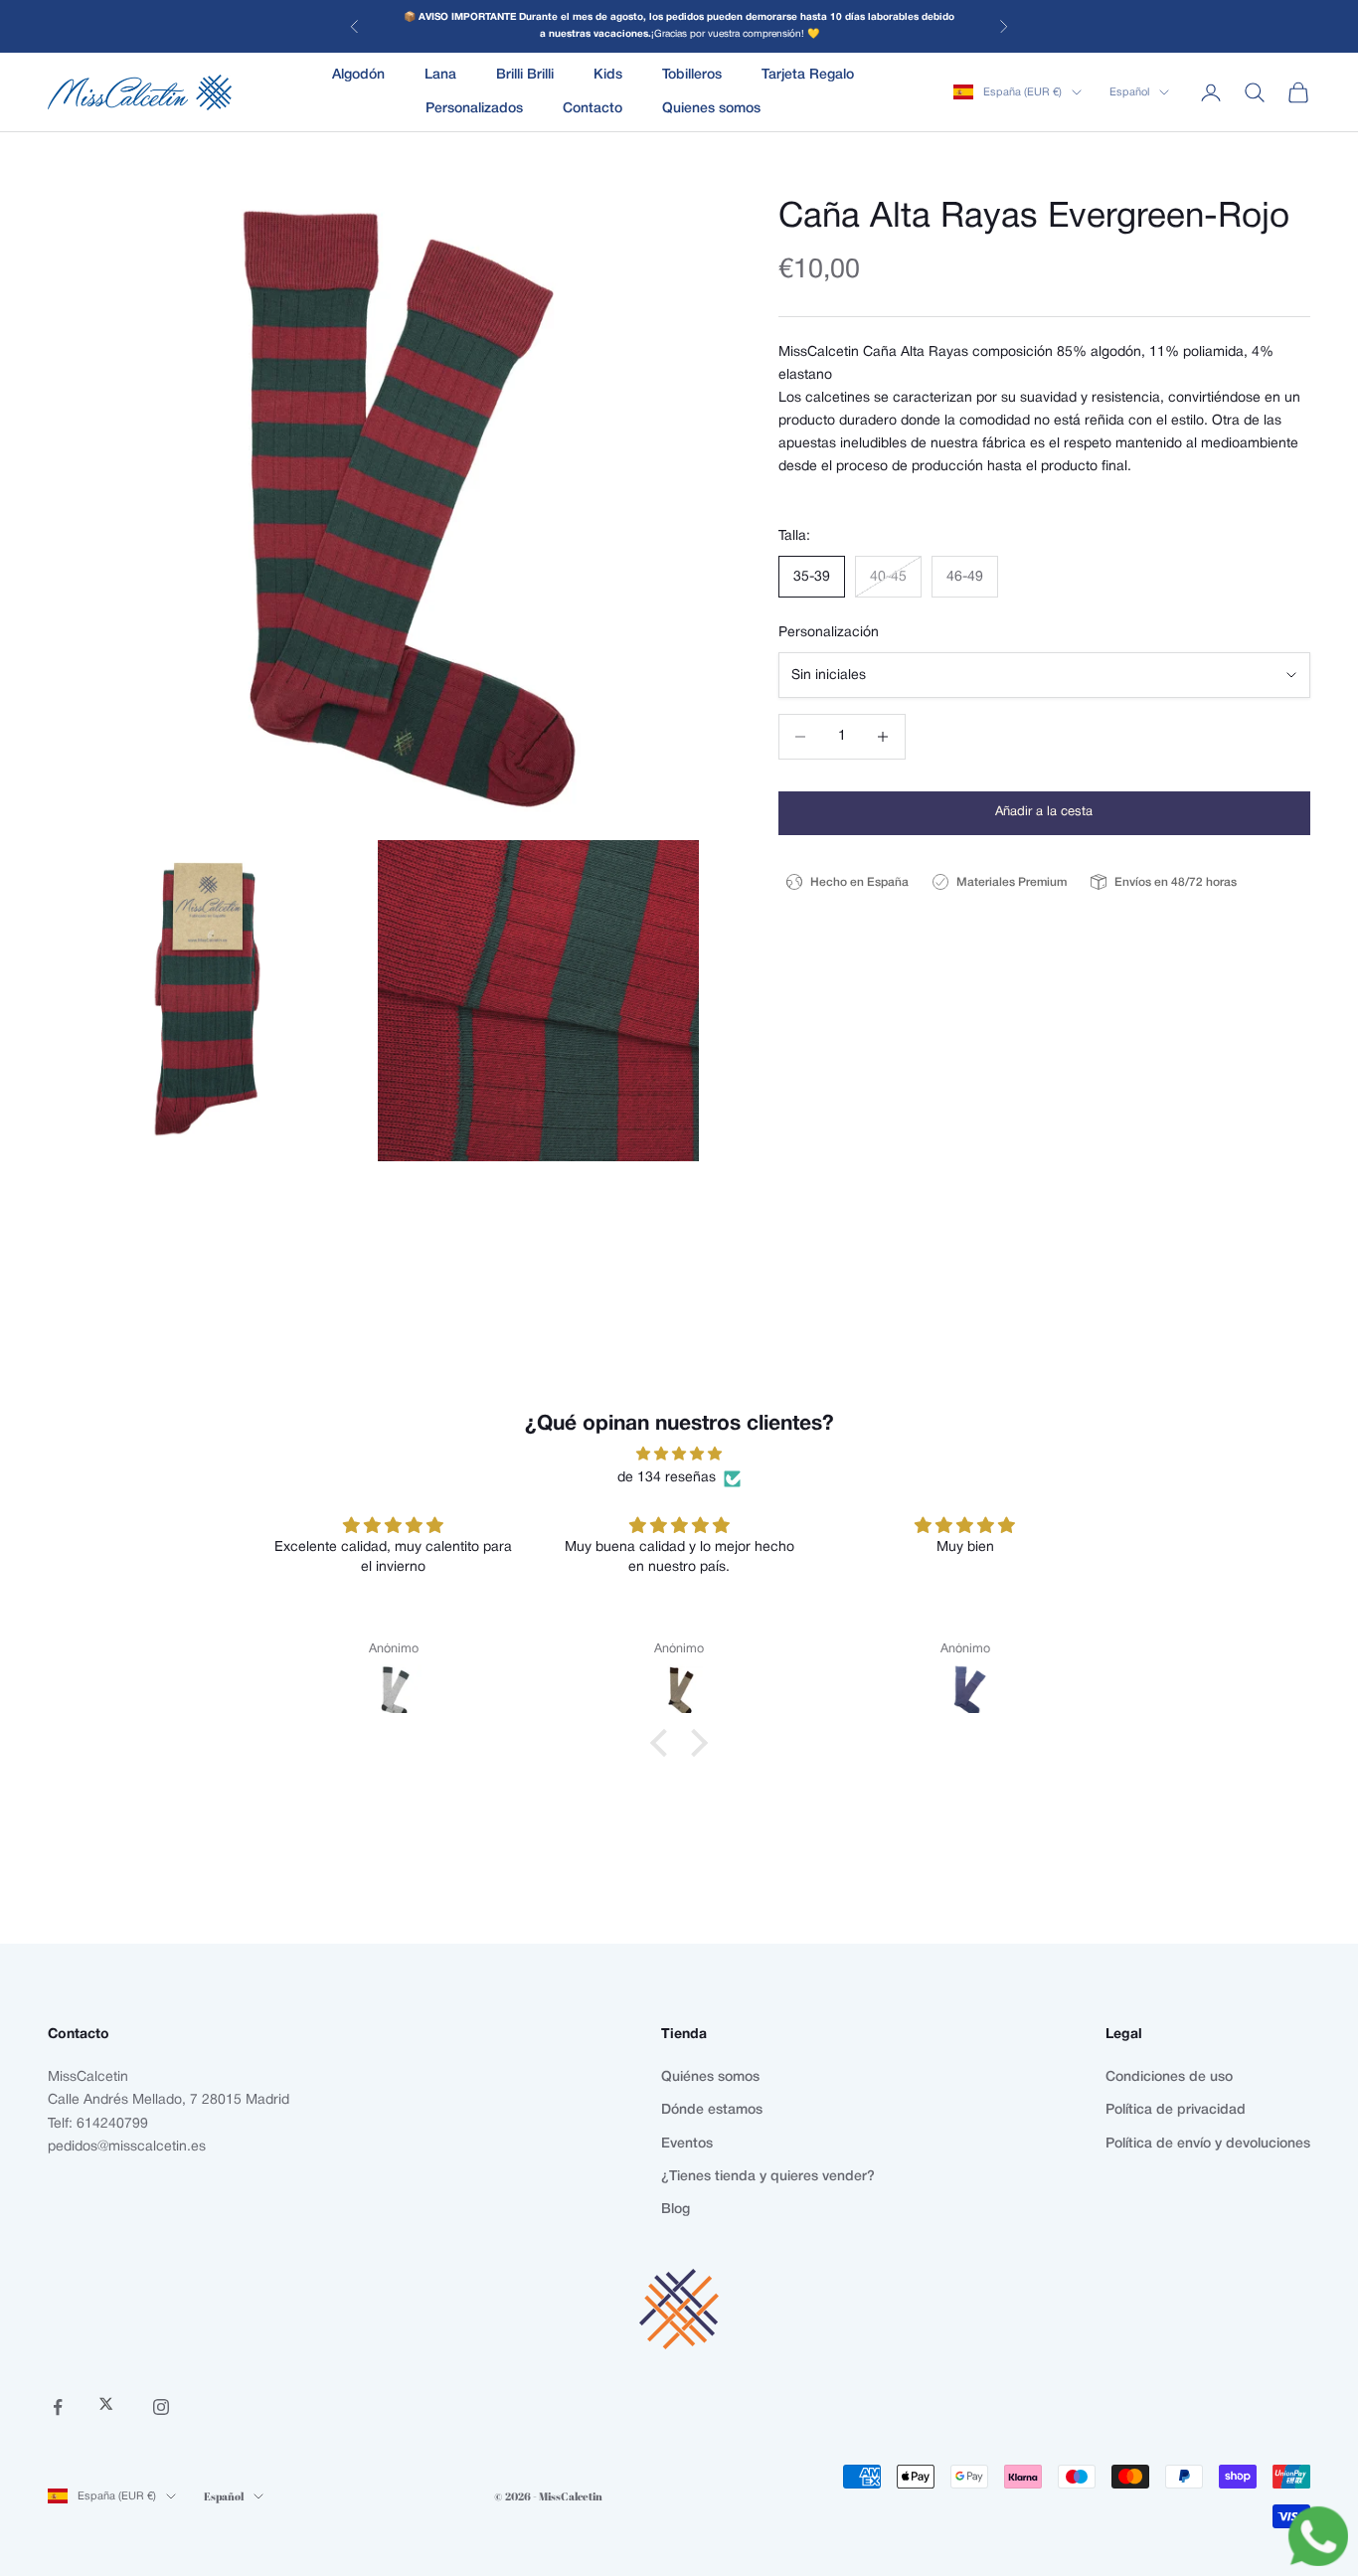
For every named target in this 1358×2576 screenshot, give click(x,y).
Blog (676, 2210)
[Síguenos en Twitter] (109, 2407)
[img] (679, 1454)
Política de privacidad (1176, 2110)
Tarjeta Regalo (808, 75)
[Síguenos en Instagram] (161, 2407)
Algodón (358, 75)
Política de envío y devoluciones (1208, 2144)
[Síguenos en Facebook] (58, 2407)
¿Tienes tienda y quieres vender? (768, 2177)
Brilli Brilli (525, 75)
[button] (664, 1742)
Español (1129, 92)
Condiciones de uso (1169, 2077)
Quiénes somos (710, 2077)
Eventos (687, 2144)
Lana (440, 75)
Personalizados (474, 109)
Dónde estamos (712, 2110)
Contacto (593, 109)
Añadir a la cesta (1044, 812)
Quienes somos (711, 109)
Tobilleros (692, 75)
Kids (608, 75)
